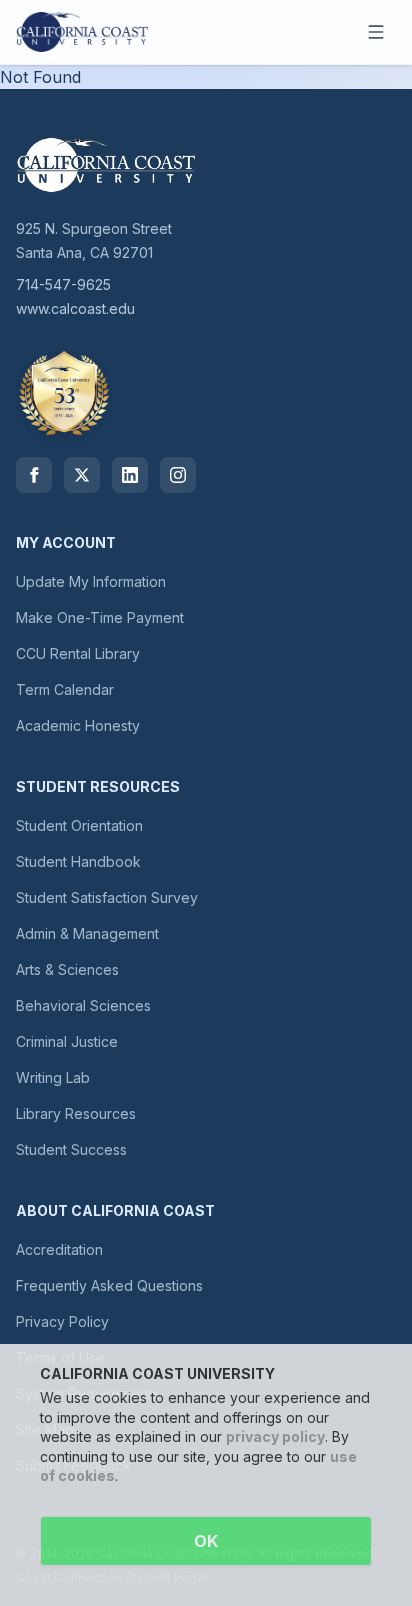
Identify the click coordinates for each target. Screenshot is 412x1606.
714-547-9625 (63, 284)
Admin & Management (87, 933)
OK (206, 1541)
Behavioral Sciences (83, 1005)
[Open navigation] (376, 32)
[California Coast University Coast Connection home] (82, 32)
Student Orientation (79, 825)
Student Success (71, 1149)
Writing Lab (53, 1077)
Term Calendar (65, 689)
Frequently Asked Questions (109, 1285)
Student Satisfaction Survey (107, 897)
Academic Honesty (78, 725)
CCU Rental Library (78, 653)
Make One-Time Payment (100, 617)
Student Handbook (78, 861)
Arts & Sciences (67, 969)
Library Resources (76, 1113)
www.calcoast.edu (75, 308)
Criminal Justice (67, 1041)
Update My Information (91, 581)
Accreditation (59, 1249)
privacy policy (275, 1436)
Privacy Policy (62, 1321)
